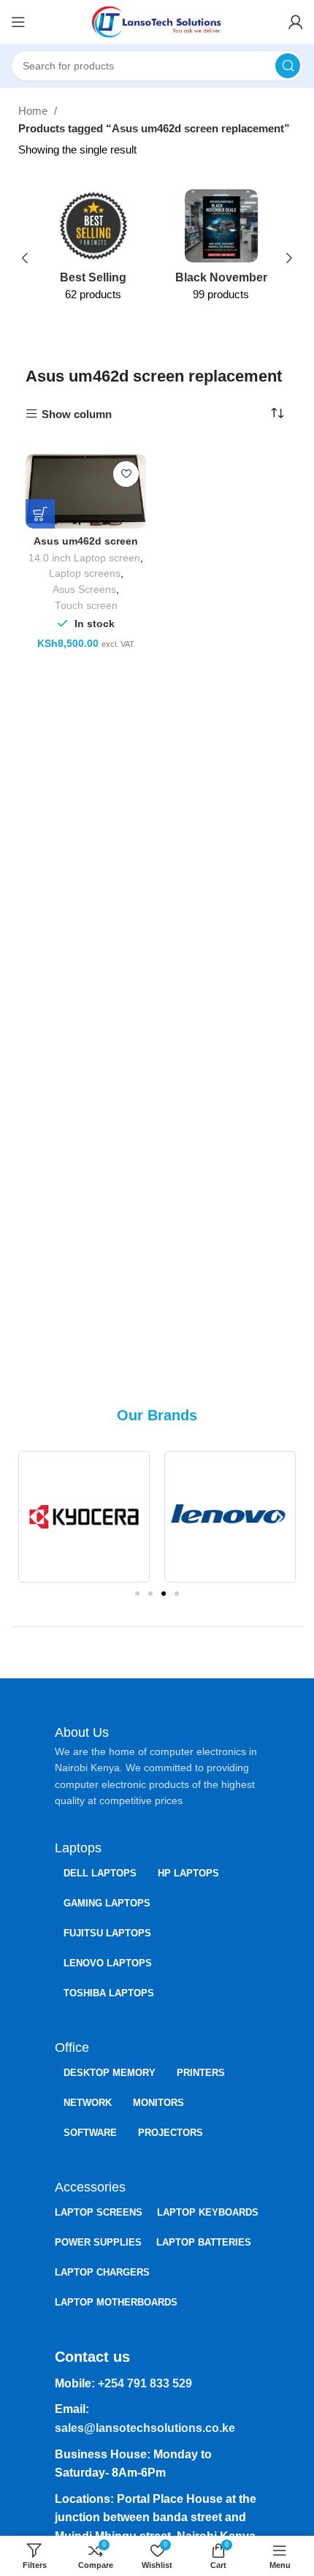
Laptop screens (85, 573)
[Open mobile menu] (18, 22)
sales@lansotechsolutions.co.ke (145, 2428)
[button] (35, 1517)
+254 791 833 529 (145, 2383)
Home (34, 111)
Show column (77, 414)
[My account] (296, 22)
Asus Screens (84, 590)
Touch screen (86, 606)
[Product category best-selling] (93, 250)
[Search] (288, 66)
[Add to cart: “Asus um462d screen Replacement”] (40, 514)
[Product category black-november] (221, 250)
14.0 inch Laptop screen (84, 558)
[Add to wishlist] (126, 474)
